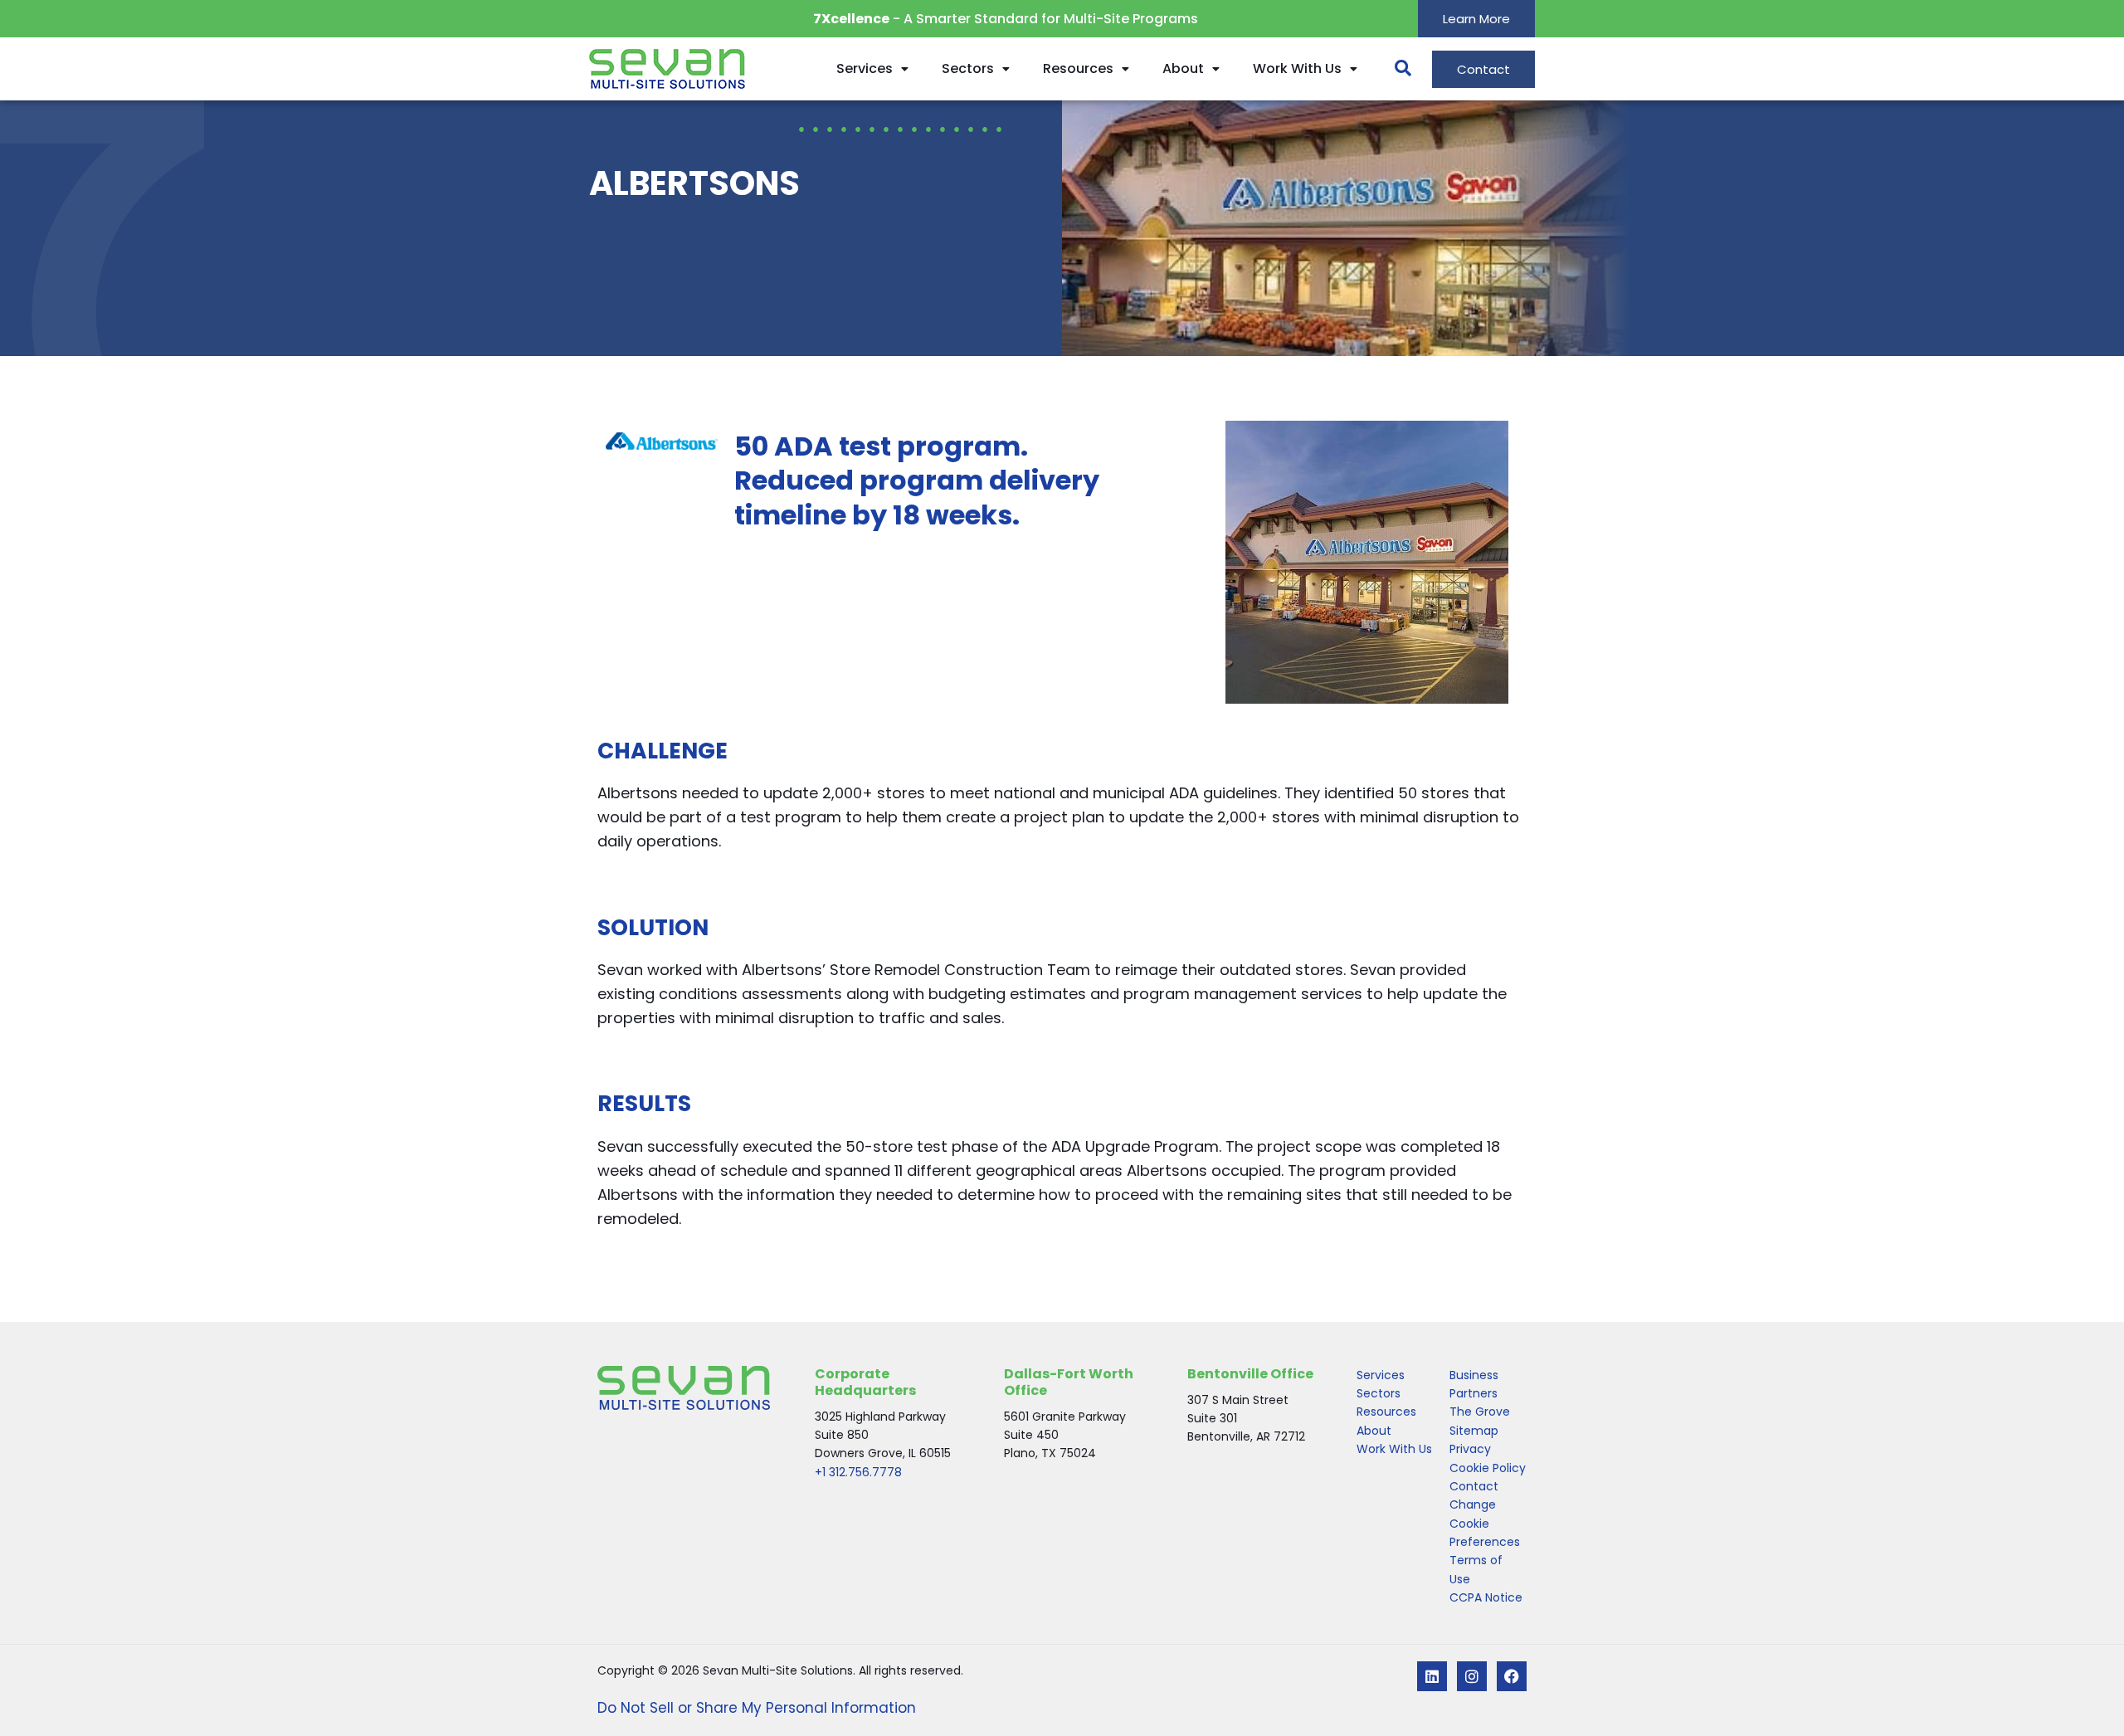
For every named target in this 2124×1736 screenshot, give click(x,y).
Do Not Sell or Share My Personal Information (757, 1708)
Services (865, 68)
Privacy (1470, 1449)
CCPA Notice (1486, 1597)
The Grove (1480, 1412)
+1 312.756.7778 (858, 1472)
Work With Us (1297, 68)
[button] (1395, 69)
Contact (1474, 1486)
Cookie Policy (1488, 1468)
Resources (1078, 68)
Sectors (968, 68)
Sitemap (1474, 1431)
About (1183, 68)
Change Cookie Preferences (1485, 1523)
